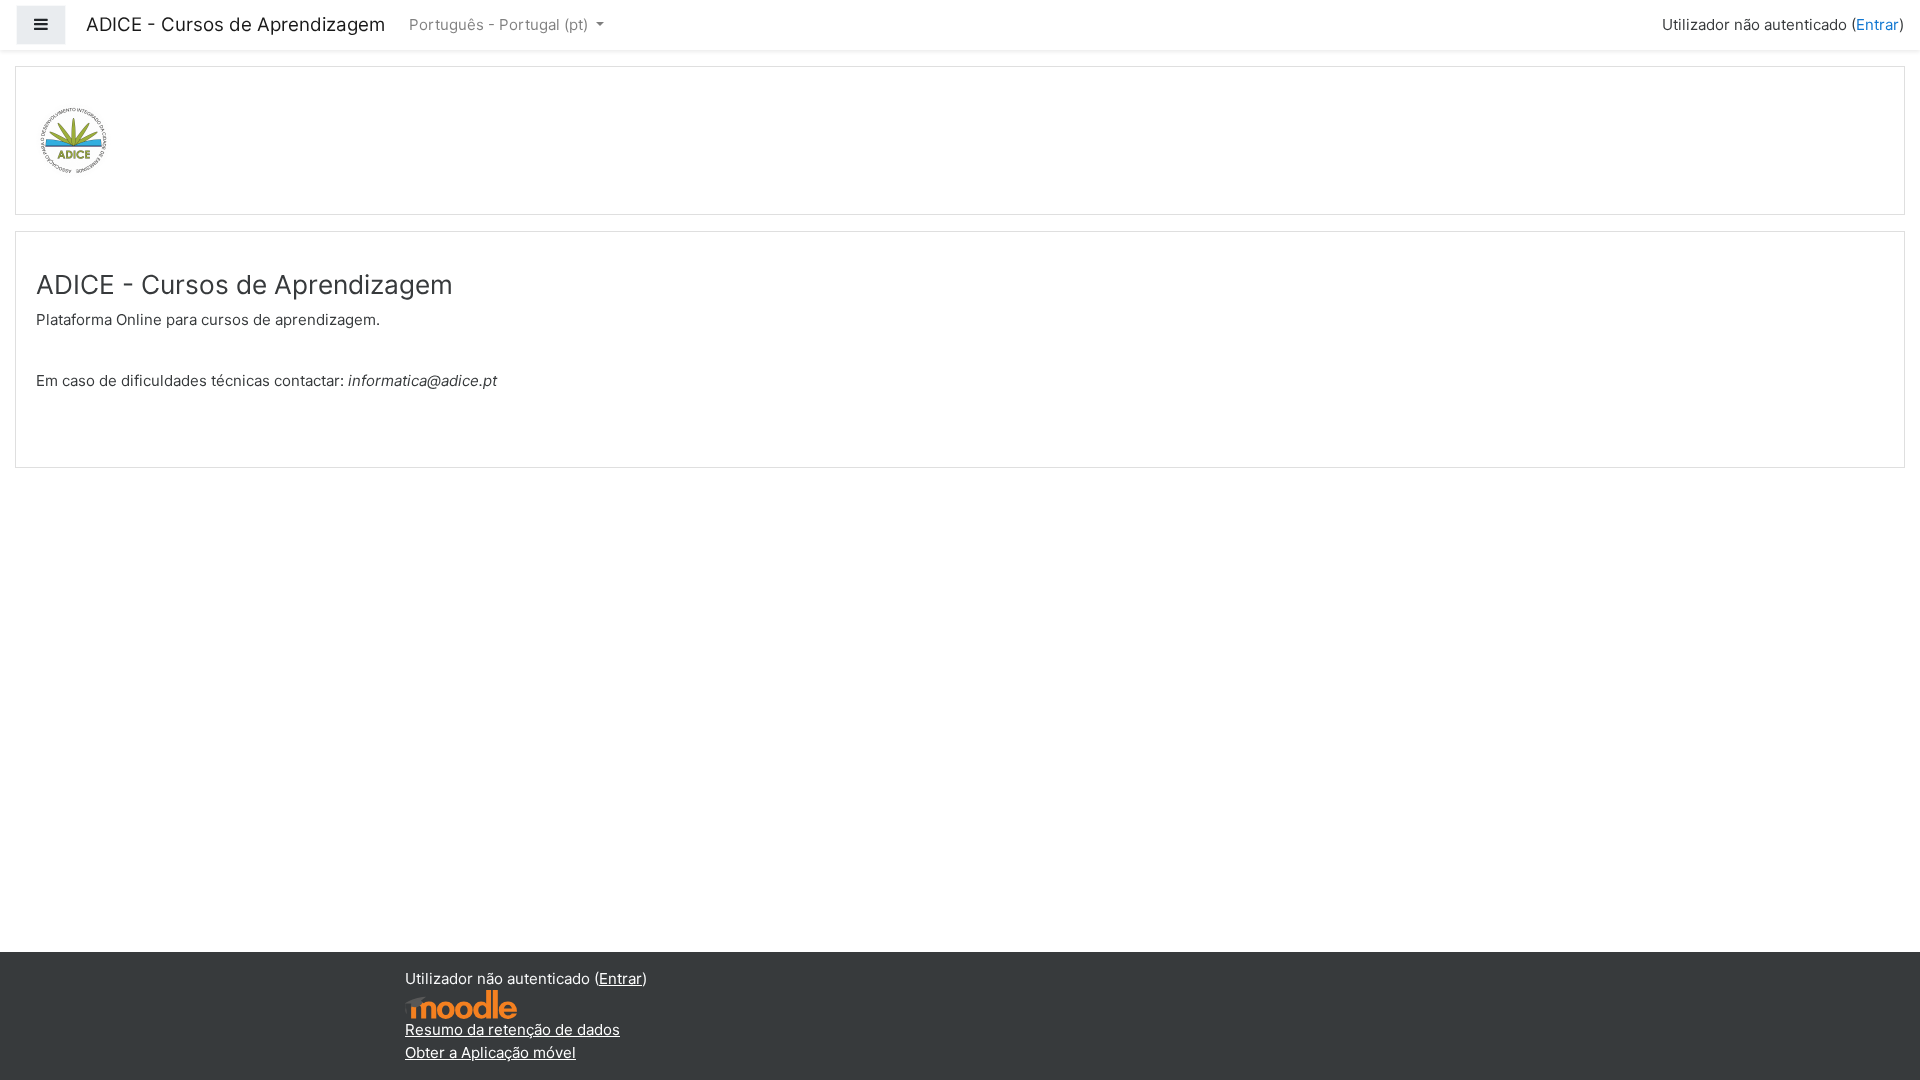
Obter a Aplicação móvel (490, 1052)
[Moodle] (461, 1003)
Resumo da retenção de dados (512, 1029)
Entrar (1877, 24)
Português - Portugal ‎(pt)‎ (500, 24)
